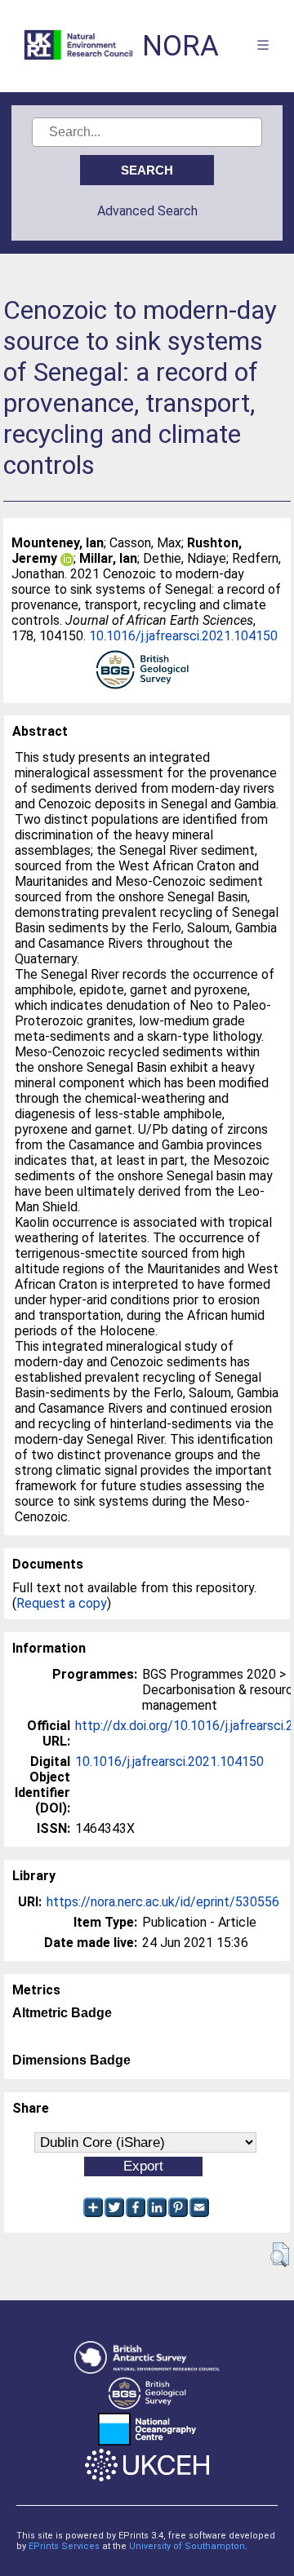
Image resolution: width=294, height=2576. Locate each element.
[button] (280, 2255)
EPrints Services (64, 2546)
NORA (180, 46)
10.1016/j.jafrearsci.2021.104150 (183, 636)
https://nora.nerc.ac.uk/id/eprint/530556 (163, 1902)
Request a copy (62, 1603)
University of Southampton (187, 2546)
